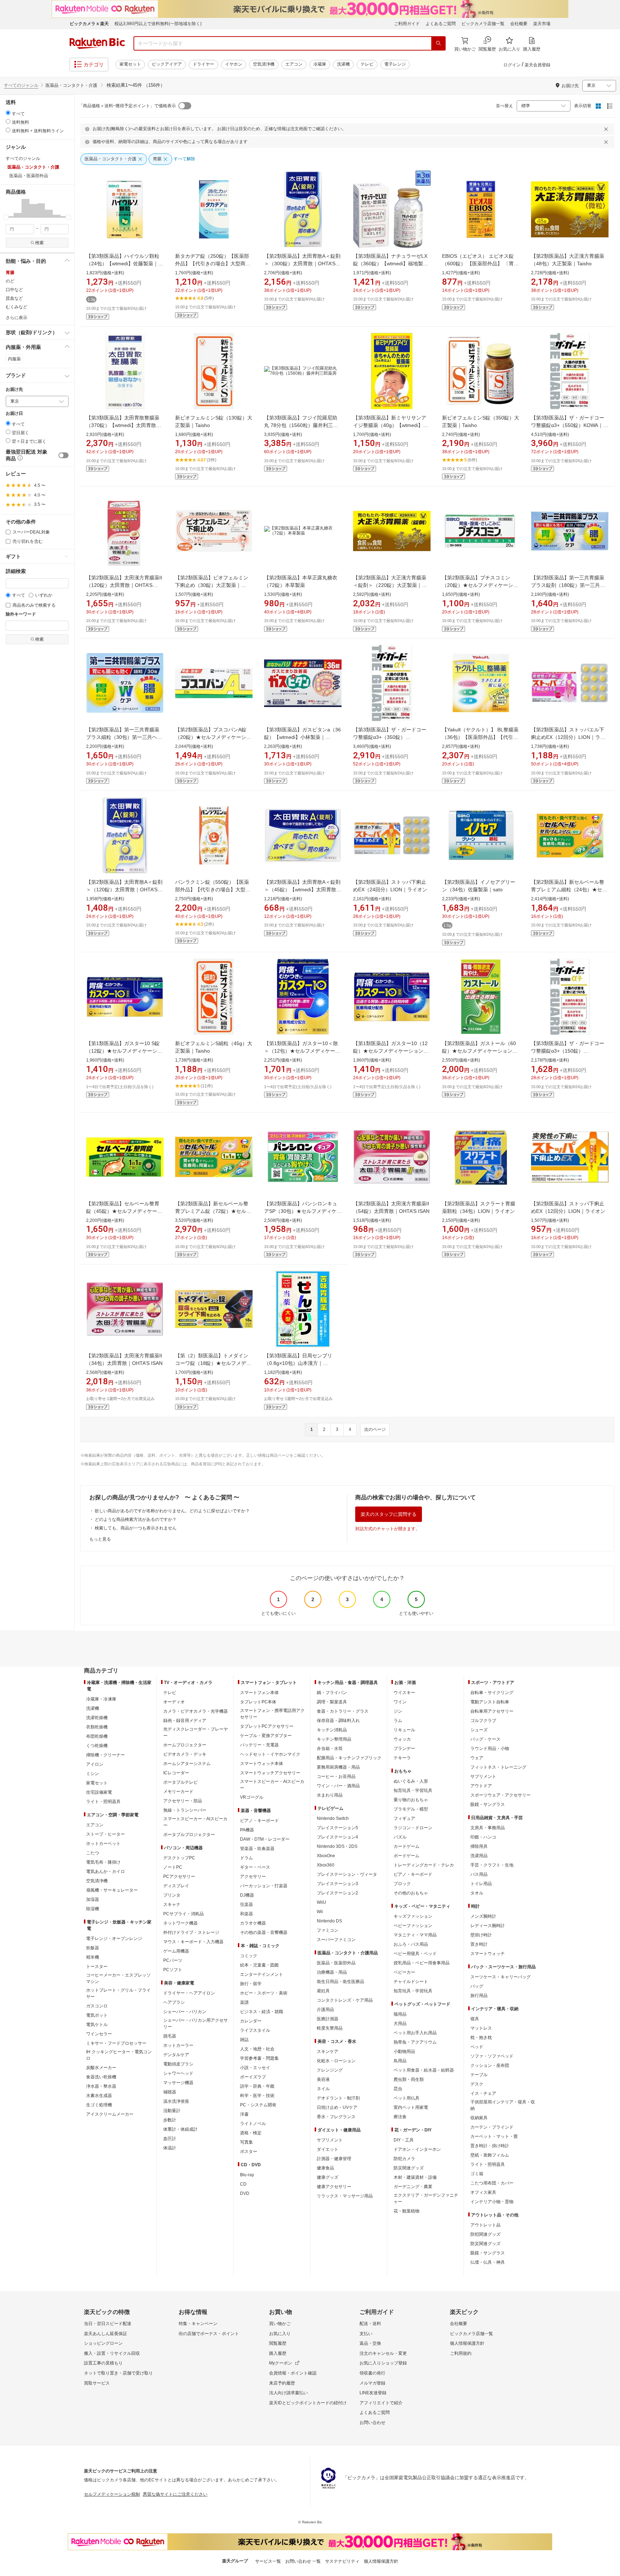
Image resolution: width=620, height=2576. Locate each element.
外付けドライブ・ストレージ (191, 1932)
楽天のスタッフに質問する (389, 1514)
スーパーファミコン (336, 1940)
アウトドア (481, 1786)
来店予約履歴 (282, 2383)
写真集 (246, 2142)
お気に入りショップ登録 (383, 2363)
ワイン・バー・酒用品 (338, 1786)
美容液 (323, 2079)
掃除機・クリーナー (105, 1755)
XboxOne (326, 1856)
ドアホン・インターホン (417, 2149)
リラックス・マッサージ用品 (345, 2196)
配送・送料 (370, 2324)
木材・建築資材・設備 (415, 2177)
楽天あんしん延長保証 (105, 2334)
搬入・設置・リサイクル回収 (112, 2353)
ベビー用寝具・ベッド (415, 1954)
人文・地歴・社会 (257, 2049)
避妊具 (323, 1991)
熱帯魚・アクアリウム (415, 2042)
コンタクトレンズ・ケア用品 (345, 2000)
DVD (245, 2193)
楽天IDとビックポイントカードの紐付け (308, 2403)
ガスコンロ (97, 2006)
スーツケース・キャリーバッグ (501, 1977)
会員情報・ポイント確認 (293, 2373)
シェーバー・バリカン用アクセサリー (196, 2024)
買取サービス (97, 2383)
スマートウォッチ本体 (262, 1764)
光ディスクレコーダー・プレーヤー (196, 1732)
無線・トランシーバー (185, 1810)
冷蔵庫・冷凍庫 (101, 1699)
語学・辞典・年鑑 (257, 2086)
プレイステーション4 (337, 1837)
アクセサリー (253, 1877)
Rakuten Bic (97, 43)
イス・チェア (483, 2093)
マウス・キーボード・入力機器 (193, 1942)
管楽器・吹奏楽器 (257, 1849)
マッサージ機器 (178, 2083)
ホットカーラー (178, 2045)
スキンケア (328, 2051)
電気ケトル (97, 2025)
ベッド (477, 2047)
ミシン (93, 1774)
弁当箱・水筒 (330, 1749)
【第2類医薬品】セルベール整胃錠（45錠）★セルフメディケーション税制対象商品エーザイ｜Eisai (124, 1211)
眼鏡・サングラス (488, 1804)
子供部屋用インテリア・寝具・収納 (503, 2105)
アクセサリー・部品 (183, 1801)
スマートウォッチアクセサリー (270, 1773)
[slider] (6, 217)
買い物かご (280, 2324)
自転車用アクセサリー (492, 1711)
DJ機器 (247, 1895)
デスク (477, 2084)
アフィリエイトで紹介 (381, 2403)
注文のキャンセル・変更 (383, 2353)
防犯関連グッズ (485, 2234)
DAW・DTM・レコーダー (265, 1839)
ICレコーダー (176, 1773)
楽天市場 (542, 24)
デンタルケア (176, 2055)
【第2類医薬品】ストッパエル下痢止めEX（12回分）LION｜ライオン (568, 737)
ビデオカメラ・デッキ (185, 1754)
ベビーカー (404, 1972)
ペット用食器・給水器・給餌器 (424, 2070)
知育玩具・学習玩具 (413, 1790)
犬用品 (400, 2024)
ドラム (246, 1858)
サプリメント (330, 2140)
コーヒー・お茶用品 (336, 1776)
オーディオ (174, 1702)
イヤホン (234, 64)
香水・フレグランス (336, 2117)
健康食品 (325, 2168)
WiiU (321, 1902)
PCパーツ (173, 1960)
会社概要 (519, 24)
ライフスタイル (255, 2030)
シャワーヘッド (178, 2073)
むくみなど (17, 307)
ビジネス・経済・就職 (262, 2012)
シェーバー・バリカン (185, 2012)
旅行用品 (479, 1996)
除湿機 (93, 1909)
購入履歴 (278, 2353)
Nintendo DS (329, 1921)
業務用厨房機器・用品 (338, 1767)
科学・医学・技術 (257, 2096)
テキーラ (402, 1758)
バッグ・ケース (485, 1739)
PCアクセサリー (179, 1877)
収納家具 (479, 2118)
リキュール (404, 1730)
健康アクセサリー (334, 2187)
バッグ (477, 1986)
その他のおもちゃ (411, 1893)
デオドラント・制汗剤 (338, 2098)
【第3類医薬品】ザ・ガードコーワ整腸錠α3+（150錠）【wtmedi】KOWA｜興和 (568, 1051)
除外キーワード (21, 614)
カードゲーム (407, 1846)
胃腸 (10, 272)
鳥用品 (400, 2061)
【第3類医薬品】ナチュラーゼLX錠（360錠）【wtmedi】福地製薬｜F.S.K (391, 264)
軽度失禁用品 (330, 2028)
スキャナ (172, 1904)
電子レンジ (395, 64)
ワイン (400, 1702)
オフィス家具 (483, 2192)
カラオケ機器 (253, 1923)
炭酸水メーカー (101, 2068)
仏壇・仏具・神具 (488, 2262)
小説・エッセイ (255, 2068)
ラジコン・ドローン (413, 1828)
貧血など (14, 298)
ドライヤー (203, 64)
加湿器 (93, 1899)
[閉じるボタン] (607, 129)
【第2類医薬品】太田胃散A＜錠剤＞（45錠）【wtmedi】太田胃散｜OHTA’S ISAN (303, 889)
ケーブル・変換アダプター (266, 1736)
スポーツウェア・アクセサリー (501, 1795)
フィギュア (404, 1818)
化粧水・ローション (336, 2061)
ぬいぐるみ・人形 (411, 1781)
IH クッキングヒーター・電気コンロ (119, 2055)
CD (243, 2184)
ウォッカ (402, 1739)
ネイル (323, 2089)
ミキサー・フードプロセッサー (116, 2043)
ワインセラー (99, 2034)
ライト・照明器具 (103, 1802)
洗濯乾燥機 (97, 1718)
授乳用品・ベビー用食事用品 (422, 1963)
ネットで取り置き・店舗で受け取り (118, 2373)
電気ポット (97, 2015)
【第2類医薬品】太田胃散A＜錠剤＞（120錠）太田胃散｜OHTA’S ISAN (124, 889)
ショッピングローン (103, 2343)
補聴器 (170, 2092)
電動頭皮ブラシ (178, 2064)
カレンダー (251, 2021)
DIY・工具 (404, 2140)
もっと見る (100, 1539)
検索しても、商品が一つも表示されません (136, 1528)
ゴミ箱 (477, 2174)
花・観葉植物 (407, 2211)
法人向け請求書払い (288, 2393)
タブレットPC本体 (258, 1702)
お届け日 (14, 414)
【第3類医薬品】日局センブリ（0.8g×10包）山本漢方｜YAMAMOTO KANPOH (298, 1363)
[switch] (64, 455)
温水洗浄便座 (176, 2101)
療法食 (400, 2117)
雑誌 (244, 2040)
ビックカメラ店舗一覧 (483, 24)
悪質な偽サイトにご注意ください (175, 2494)
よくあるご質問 (441, 24)
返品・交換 (370, 2343)
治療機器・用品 (332, 1972)
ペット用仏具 (407, 2098)
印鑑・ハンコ (483, 1837)
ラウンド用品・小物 (490, 1749)
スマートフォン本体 (259, 1693)
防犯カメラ (404, 2159)
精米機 (93, 1957)
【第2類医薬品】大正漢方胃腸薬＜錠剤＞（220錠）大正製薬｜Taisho (390, 585)
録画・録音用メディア (185, 1721)
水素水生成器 (99, 2096)
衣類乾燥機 (97, 1727)
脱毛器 (170, 2036)
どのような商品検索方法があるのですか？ (136, 1519)
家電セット (130, 64)
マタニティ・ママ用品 (415, 1935)
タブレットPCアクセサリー (267, 1726)
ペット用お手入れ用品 (415, 2033)
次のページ (375, 1429)
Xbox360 (326, 1865)
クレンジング (330, 2070)
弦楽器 (246, 1904)
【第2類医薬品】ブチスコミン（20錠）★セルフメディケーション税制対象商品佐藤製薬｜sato (480, 585)
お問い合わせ (372, 2423)
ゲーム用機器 (176, 1951)
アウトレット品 (485, 2225)
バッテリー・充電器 (259, 1745)
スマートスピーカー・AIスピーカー (195, 1822)
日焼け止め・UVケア (337, 2107)
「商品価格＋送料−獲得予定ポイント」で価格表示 (127, 106)
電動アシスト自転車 (490, 1702)
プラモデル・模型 (411, 1809)
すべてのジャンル (21, 85)
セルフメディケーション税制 (112, 2494)
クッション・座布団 (490, 2065)
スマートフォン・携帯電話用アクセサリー (272, 1714)
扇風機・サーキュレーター (112, 1890)
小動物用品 (404, 2051)
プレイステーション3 (337, 1884)
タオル (477, 1893)
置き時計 (479, 1944)
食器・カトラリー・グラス (343, 1711)
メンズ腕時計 (483, 1916)
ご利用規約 (461, 2353)
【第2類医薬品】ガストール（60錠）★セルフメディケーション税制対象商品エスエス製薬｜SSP (480, 1051)
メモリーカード (178, 1792)
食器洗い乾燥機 (101, 2077)
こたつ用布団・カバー (492, 2183)
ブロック (402, 1884)
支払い (366, 2334)
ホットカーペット (103, 1844)
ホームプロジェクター (185, 1745)
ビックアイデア (167, 64)
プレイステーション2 (337, 1893)
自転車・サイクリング (492, 1693)
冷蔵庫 (320, 64)
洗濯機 (343, 64)
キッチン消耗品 (332, 1730)
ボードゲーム (407, 1856)
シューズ (479, 1730)
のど (10, 281)
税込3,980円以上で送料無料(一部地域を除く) (158, 24)
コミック (249, 1956)
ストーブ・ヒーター (105, 1834)
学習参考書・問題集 (259, 2058)
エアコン (294, 64)
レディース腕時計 (488, 1926)
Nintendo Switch (333, 1818)
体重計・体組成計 (180, 2129)
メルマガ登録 (372, 2383)
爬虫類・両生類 (409, 2079)
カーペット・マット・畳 (494, 2136)
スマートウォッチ (488, 1954)
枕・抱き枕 (481, 2037)
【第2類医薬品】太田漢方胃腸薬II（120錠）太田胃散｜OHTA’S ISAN (124, 585)
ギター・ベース (255, 1867)
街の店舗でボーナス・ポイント (209, 2334)
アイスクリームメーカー (110, 2114)
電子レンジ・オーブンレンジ (114, 1939)
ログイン (512, 65)
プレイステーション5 (337, 1828)
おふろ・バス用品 (411, 1944)
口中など (14, 290)
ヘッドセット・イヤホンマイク (270, 1754)
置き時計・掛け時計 (490, 2146)
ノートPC (173, 1867)
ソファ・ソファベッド (492, 2056)
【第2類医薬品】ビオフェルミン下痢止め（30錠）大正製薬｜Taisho (212, 585)
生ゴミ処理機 (99, 2105)
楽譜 (244, 2002)
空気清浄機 (264, 64)
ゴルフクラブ (483, 1721)
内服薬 (14, 359)
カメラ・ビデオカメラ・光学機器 (196, 1711)
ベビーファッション (413, 1926)
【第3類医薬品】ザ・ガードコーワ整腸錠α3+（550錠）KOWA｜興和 (570, 425)
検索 (39, 243)
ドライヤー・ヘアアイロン (189, 1993)
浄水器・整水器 (101, 2086)
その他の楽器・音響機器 (264, 1932)
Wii (320, 1912)
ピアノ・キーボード (259, 1821)
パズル (400, 1837)
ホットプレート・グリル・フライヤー (118, 1993)
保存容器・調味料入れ (338, 1721)
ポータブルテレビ (180, 1782)
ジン (398, 1711)
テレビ (367, 64)
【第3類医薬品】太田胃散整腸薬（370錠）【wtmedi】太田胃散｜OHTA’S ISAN (124, 425)
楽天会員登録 (537, 65)
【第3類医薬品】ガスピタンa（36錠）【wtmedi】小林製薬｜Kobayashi (302, 737)
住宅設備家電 (99, 1792)
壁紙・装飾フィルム (490, 2155)
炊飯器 (93, 1948)
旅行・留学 (251, 1984)
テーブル (479, 2075)
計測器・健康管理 (334, 2159)
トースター (97, 1967)
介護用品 (325, 2010)
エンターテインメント (262, 1974)
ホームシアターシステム (187, 1764)
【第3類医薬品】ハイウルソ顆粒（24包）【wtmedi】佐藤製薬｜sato (123, 264)
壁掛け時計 (481, 1935)
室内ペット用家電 (411, 2107)
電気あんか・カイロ (105, 1871)
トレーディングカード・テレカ (424, 1865)
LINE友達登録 (373, 2393)
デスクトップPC (179, 1858)
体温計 (170, 2148)
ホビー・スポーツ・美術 (264, 1993)
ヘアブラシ (174, 2002)
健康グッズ (328, 2177)
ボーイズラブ (253, 2077)
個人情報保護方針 (467, 2343)
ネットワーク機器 (180, 1923)
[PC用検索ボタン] (438, 43)
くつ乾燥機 (97, 1746)
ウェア (477, 1758)
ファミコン (328, 1930)
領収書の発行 (372, 2373)
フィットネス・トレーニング (498, 1767)
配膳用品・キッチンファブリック (349, 1758)
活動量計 (172, 2111)
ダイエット (328, 2149)
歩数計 (170, 2120)
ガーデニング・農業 (413, 2187)
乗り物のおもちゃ (411, 1800)
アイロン (95, 1764)
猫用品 (400, 2014)
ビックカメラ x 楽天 (89, 24)
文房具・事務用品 (488, 1828)
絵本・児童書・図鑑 (259, 1965)
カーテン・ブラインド (492, 2127)
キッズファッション (413, 1916)
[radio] (8, 113)
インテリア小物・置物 (492, 2202)
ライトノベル (253, 2124)
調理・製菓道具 (332, 1702)
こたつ (93, 1853)
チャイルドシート (411, 1982)
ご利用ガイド (407, 24)
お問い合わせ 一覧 (303, 2561)
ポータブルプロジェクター (189, 1835)
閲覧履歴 (278, 2343)
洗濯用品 (479, 1856)
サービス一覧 (268, 2561)
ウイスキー (404, 1693)
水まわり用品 (330, 1795)
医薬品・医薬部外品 (336, 1963)
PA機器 (247, 1830)
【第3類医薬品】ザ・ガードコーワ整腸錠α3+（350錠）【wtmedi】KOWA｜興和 (390, 737)
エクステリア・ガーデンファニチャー (426, 2198)
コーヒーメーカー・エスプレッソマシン (118, 1978)
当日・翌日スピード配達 (108, 2324)
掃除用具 (479, 1846)
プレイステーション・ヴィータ (347, 1874)
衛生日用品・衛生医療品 (340, 1982)
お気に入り (280, 2334)
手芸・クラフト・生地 (492, 1865)
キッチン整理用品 (334, 1739)
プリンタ (172, 1895)
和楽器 (246, 1914)
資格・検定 (251, 2133)
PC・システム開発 (258, 2105)
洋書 (244, 2114)
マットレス (481, 2028)
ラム (398, 1721)
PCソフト (173, 1970)
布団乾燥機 (97, 1736)
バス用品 (479, 1874)
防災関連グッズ (409, 2168)
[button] (10, 208)
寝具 (475, 2019)
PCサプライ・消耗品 (184, 1914)
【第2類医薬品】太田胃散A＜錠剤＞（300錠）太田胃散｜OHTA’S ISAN (302, 264)
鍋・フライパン (332, 1693)
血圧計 (170, 2139)
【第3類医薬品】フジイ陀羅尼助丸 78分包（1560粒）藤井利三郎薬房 (301, 425)
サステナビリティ (342, 2561)
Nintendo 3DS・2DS (337, 1846)
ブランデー (404, 1749)
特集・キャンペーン (198, 2324)
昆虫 (398, 2089)
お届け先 (14, 390)
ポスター (249, 2152)
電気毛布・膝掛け (103, 1862)
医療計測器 (328, 2019)
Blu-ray (247, 2175)
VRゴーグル (252, 1797)
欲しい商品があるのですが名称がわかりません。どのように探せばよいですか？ (172, 1511)
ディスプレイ (176, 1886)
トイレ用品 (481, 1884)
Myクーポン (281, 2363)
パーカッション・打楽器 (264, 1886)
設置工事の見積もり (103, 2363)
